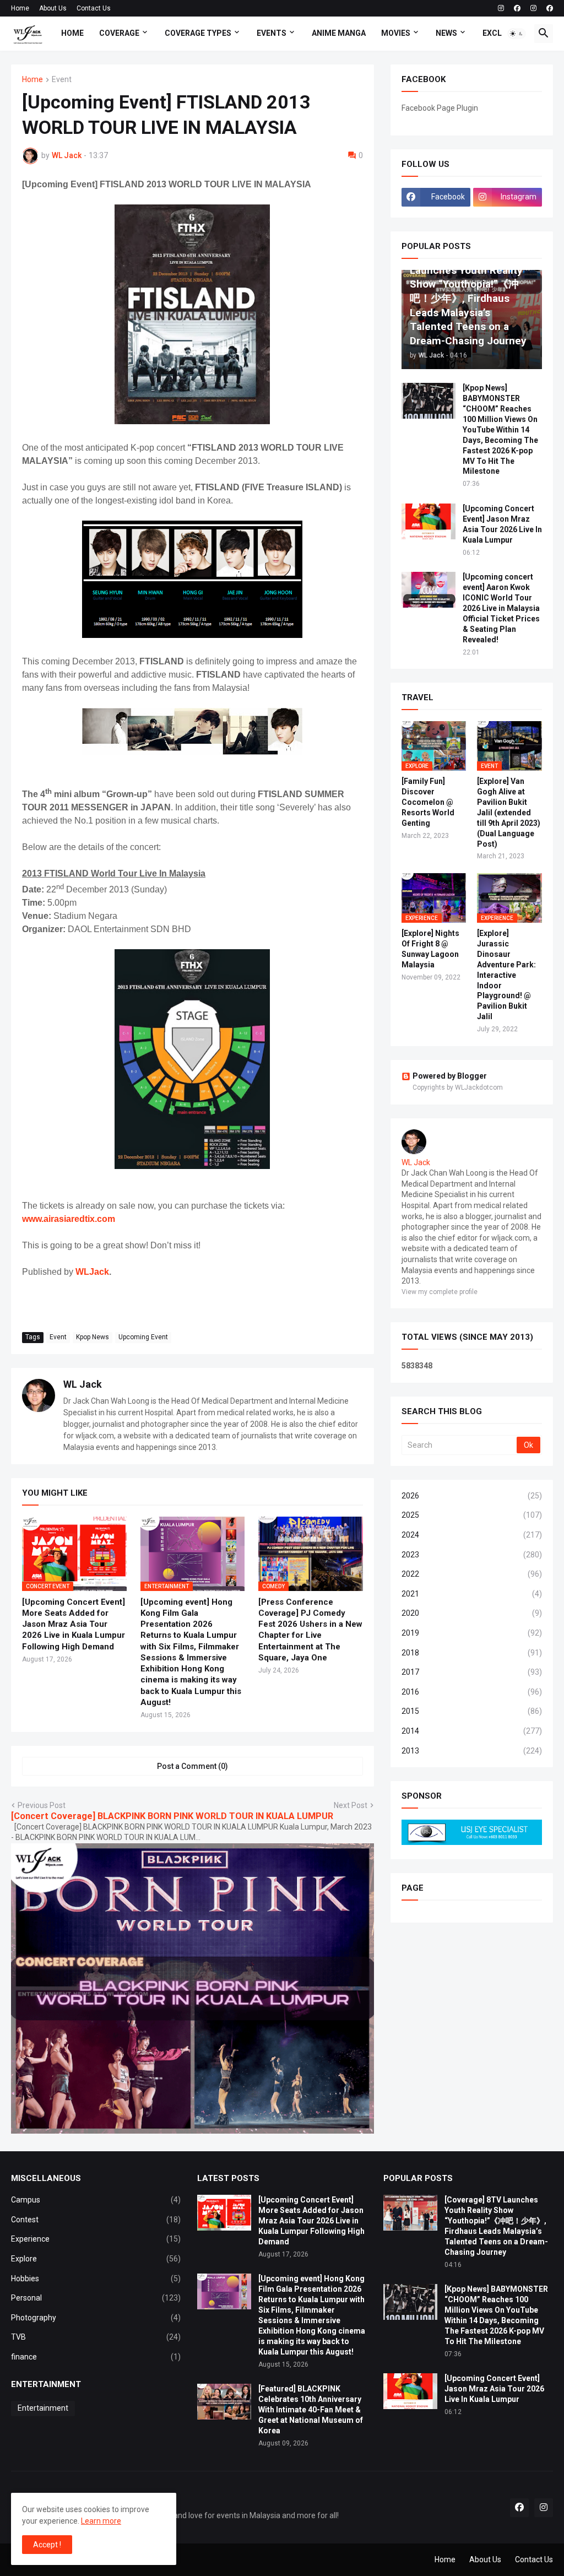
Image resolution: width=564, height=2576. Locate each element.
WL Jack (83, 1384)
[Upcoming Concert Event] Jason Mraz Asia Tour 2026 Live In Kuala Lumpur (502, 524)
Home (20, 8)
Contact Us (94, 8)
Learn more (101, 2521)
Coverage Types (198, 33)
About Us (53, 8)
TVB (96, 2337)
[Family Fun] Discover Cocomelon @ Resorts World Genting (428, 802)
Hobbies (96, 2279)
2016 (472, 1692)
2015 (472, 1711)
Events (272, 33)
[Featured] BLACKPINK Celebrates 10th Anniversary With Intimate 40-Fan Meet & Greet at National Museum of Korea (311, 2410)
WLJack (92, 1272)
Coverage (119, 33)
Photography (96, 2318)
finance (96, 2357)
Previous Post (42, 1805)
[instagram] (501, 8)
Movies (396, 33)
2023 (472, 1555)
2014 (472, 1731)
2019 (472, 1633)
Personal (96, 2298)
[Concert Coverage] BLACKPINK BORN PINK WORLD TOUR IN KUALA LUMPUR (172, 1816)
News (446, 33)
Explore (96, 2259)
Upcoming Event (143, 1337)
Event (62, 80)
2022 (472, 1574)
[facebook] (517, 8)
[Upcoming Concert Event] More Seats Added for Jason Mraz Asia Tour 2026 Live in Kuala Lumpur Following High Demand (74, 1624)
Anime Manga (339, 33)
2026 (472, 1496)
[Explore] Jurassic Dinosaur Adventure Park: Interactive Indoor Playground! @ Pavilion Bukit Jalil (506, 975)
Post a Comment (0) (192, 1766)
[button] (517, 34)
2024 (472, 1535)
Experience (96, 2239)
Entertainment (43, 2408)
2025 (472, 1515)
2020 (472, 1613)
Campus (96, 2200)
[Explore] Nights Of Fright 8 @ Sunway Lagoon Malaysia (430, 949)
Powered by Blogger (450, 1076)
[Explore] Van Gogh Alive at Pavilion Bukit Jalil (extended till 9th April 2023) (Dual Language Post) (509, 812)
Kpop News (93, 1337)
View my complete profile (440, 1292)
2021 (472, 1594)
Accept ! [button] (47, 2545)
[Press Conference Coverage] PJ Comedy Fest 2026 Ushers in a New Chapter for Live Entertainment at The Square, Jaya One (310, 1630)
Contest (96, 2220)
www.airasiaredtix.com (69, 1219)
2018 (472, 1653)
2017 (472, 1672)
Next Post (351, 1805)
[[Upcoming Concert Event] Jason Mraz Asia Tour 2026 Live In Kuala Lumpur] (429, 521)
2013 (472, 1751)
